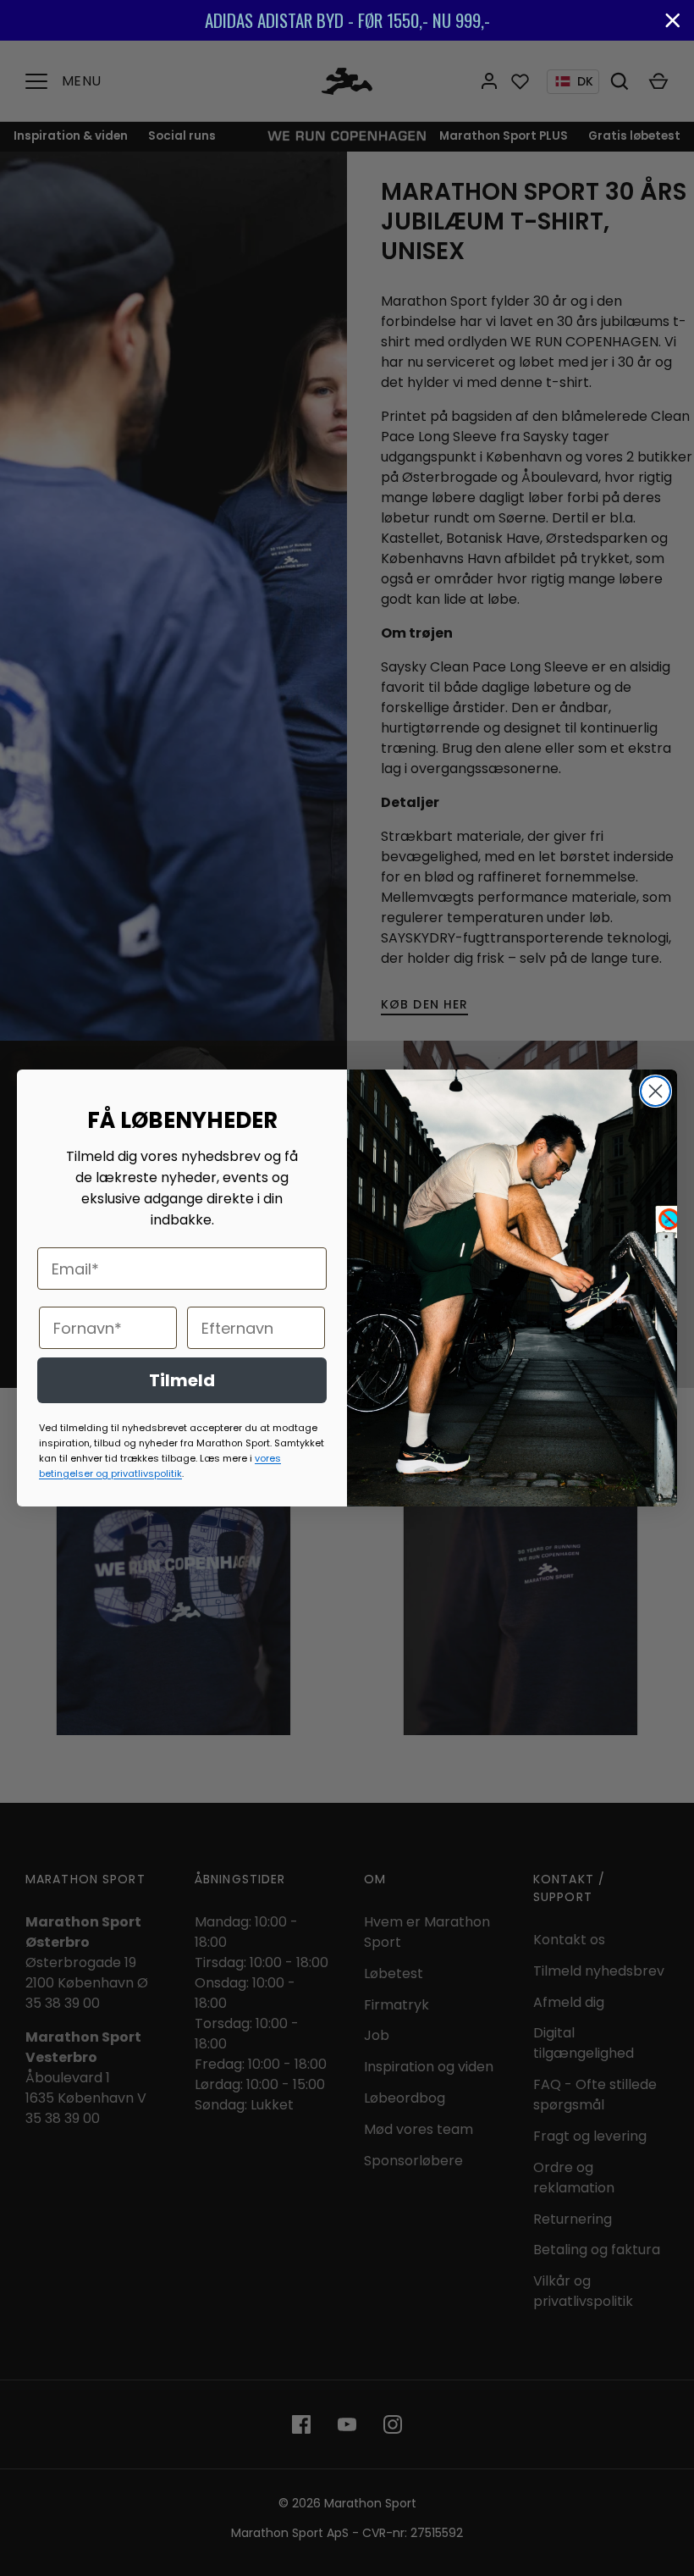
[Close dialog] (655, 1091)
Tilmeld (182, 1380)
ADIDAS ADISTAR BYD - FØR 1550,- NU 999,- (347, 20)
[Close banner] (673, 20)
